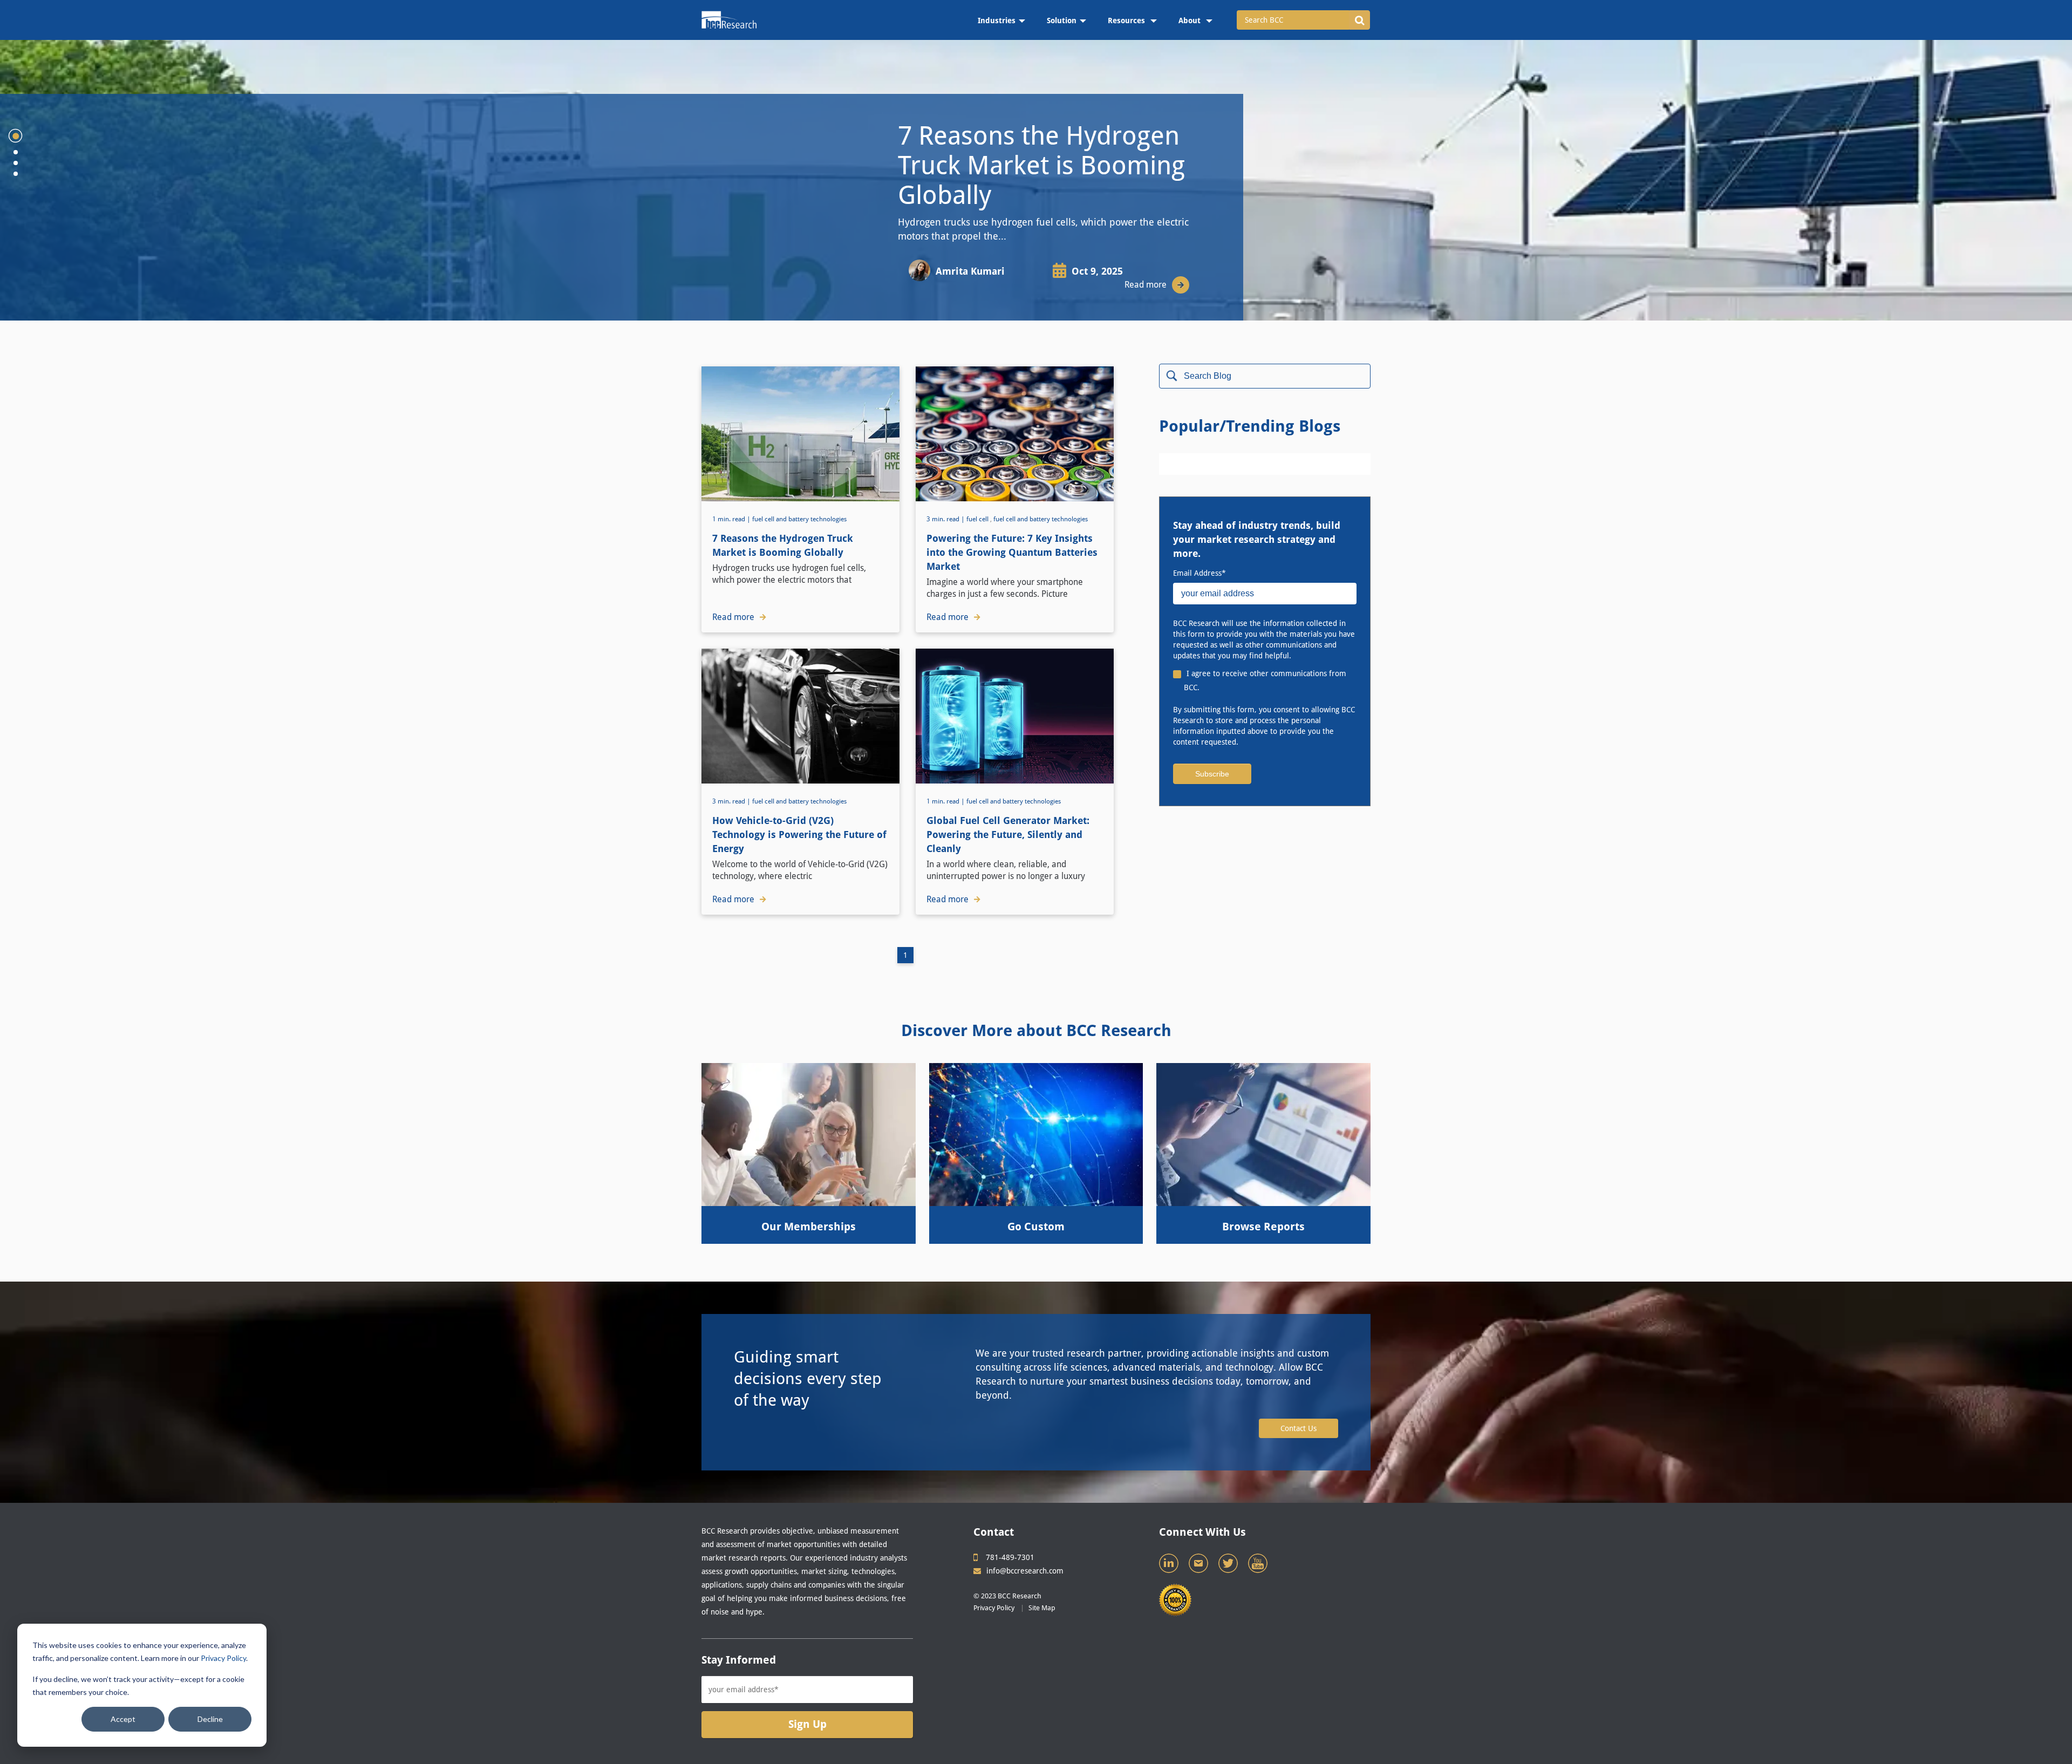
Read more (1146, 285)
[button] (1359, 20)
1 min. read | (732, 519)
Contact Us (1299, 1428)
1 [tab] (16, 136)
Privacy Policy (223, 1658)
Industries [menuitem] (997, 21)
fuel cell (977, 519)
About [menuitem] (1191, 21)
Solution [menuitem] (1062, 21)
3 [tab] (16, 163)
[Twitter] (1229, 1566)
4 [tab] (16, 174)
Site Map (1042, 1608)
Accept (123, 1719)
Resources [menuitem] (1127, 21)
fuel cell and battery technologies (799, 519)
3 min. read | (946, 519)
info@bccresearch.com (1025, 1571)
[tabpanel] (1036, 180)
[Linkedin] (1170, 1566)
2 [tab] (16, 152)
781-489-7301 (1010, 1557)
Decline (210, 1719)
